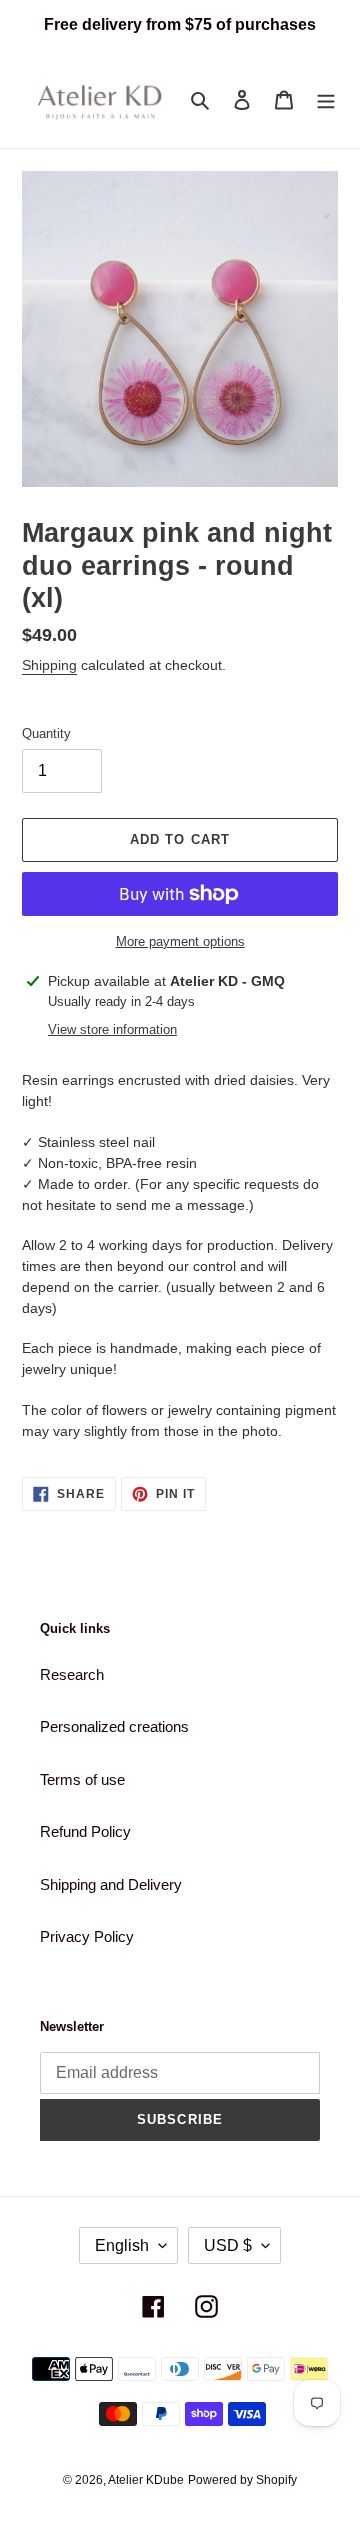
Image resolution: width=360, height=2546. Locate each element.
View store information (112, 1029)
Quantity (46, 733)
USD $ (228, 2245)
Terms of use (82, 1779)
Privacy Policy (87, 1936)
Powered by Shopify (242, 2480)
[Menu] (326, 99)
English (122, 2245)
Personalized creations (114, 1726)
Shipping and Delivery (111, 1884)
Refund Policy (85, 1831)
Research (72, 1674)
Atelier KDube (146, 2480)
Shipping (49, 665)
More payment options (180, 941)
